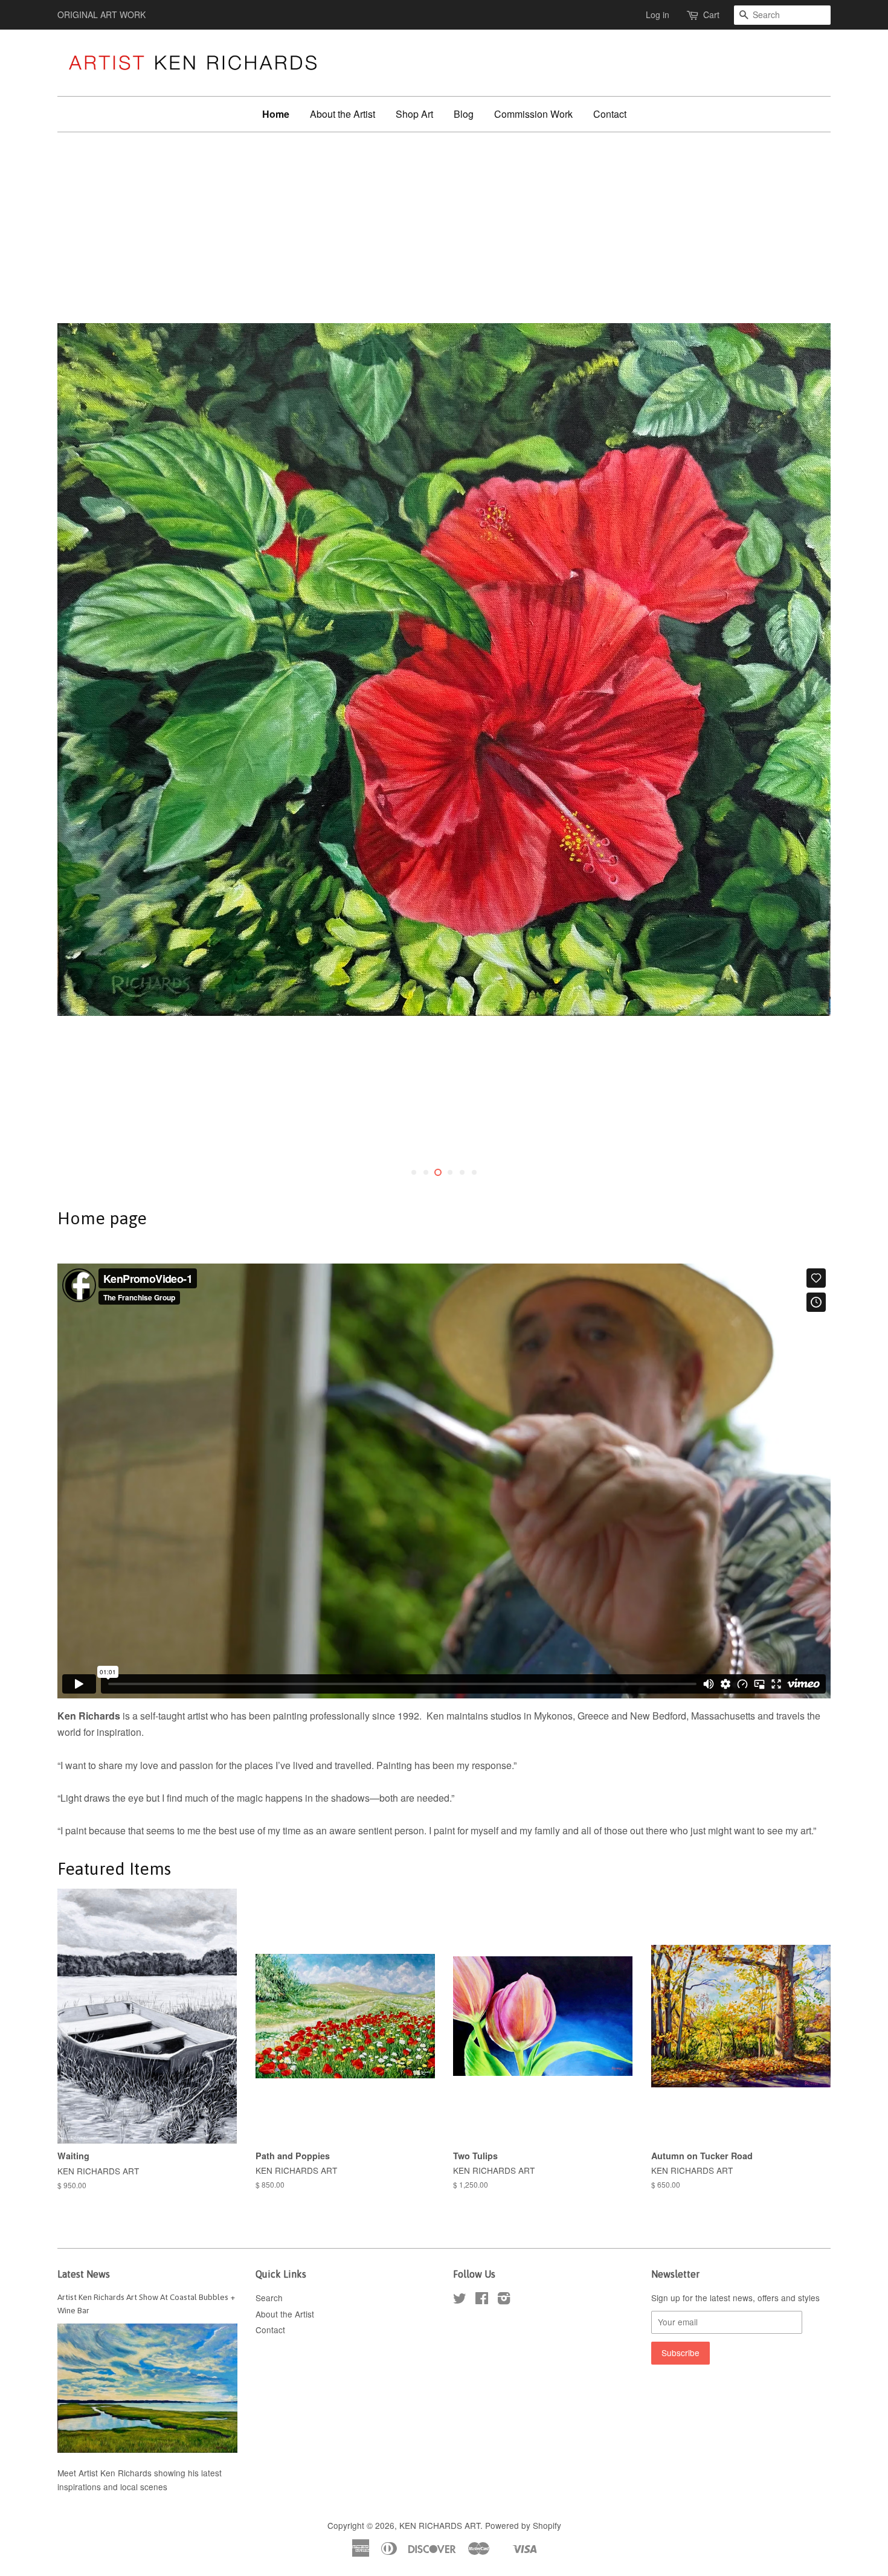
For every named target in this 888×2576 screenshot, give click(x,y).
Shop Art (414, 114)
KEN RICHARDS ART (440, 2525)
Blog (464, 114)
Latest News (84, 2274)
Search (269, 2298)
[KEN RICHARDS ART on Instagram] (504, 2300)
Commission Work (533, 114)
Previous (83, 670)
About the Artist (343, 114)
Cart (711, 14)
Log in (658, 14)
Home (276, 114)
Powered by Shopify (523, 2525)
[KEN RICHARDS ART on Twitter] (460, 2300)
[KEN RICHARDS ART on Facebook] (482, 2300)
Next (805, 670)
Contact (610, 114)
